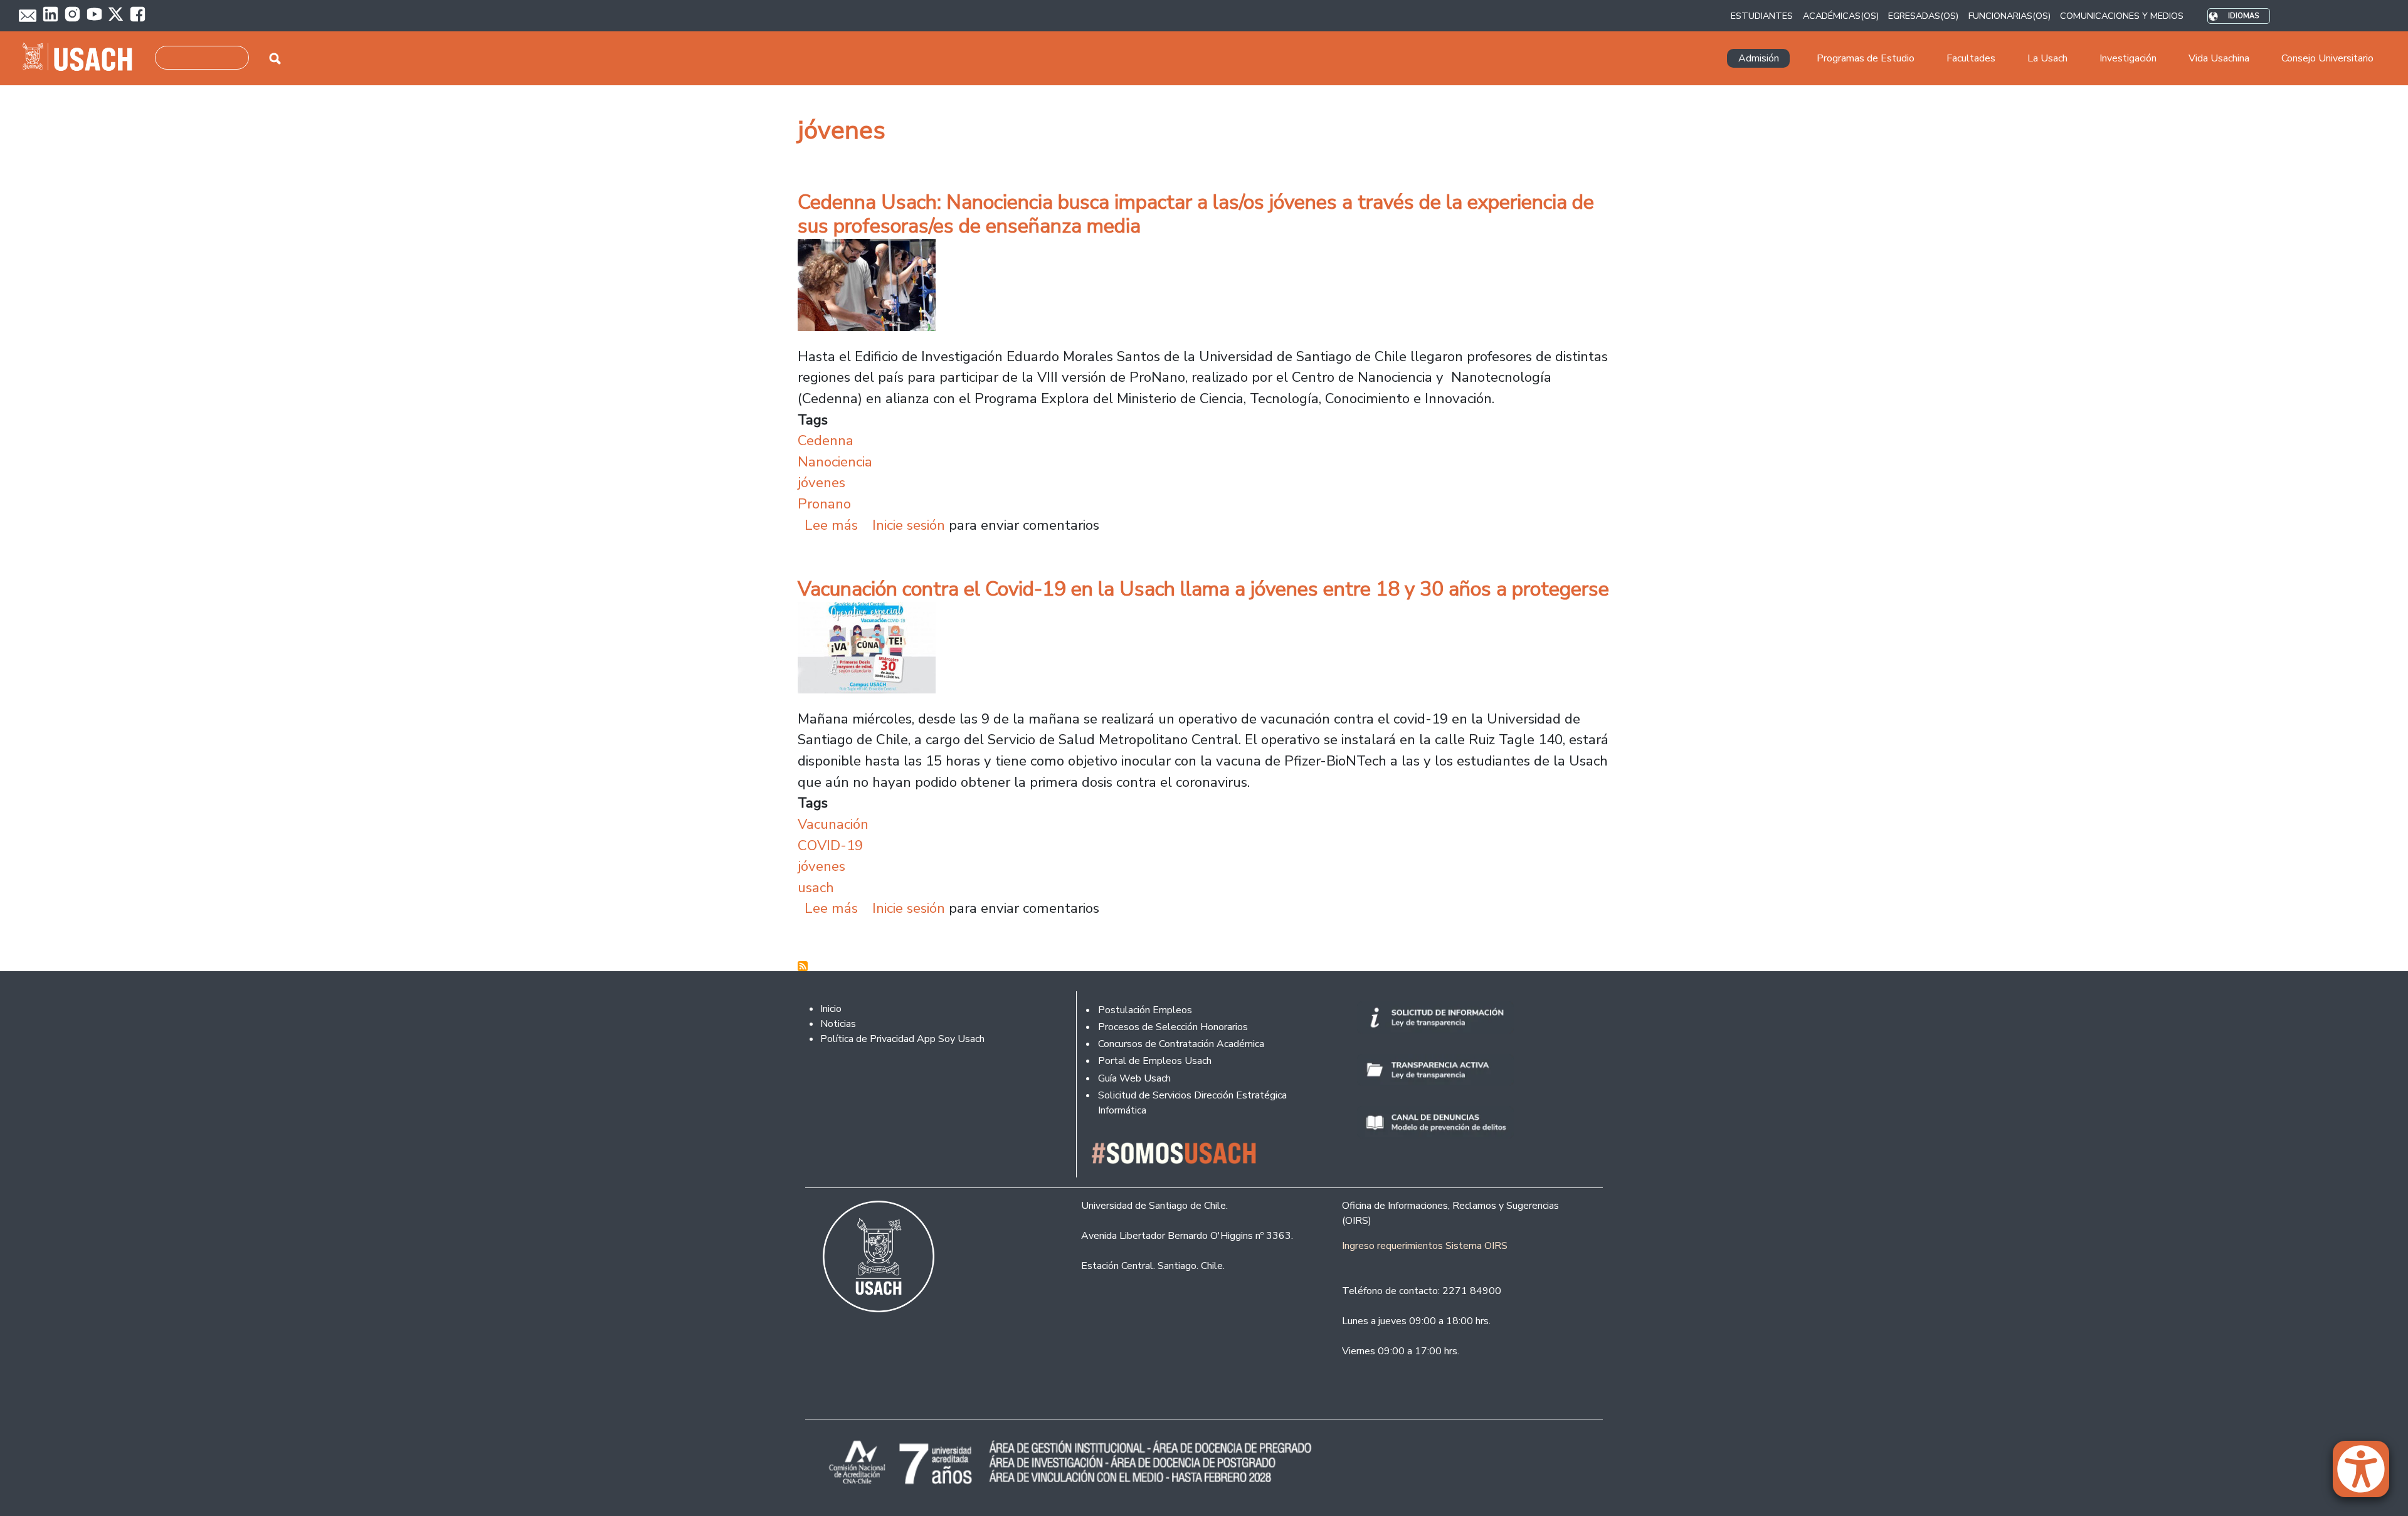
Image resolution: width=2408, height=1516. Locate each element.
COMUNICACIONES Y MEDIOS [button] (2122, 16)
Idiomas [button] (2243, 16)
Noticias (838, 1024)
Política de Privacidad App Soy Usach (902, 1039)
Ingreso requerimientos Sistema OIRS (1425, 1246)
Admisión (1759, 58)
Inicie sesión (909, 525)
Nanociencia (835, 462)
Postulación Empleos (1145, 1010)
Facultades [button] (1971, 58)
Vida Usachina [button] (2219, 58)
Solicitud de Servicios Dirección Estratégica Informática (1192, 1103)
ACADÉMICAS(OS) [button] (1841, 16)
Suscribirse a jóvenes (803, 966)
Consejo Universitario (2327, 58)
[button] (2367, 1475)
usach (816, 887)
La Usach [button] (2047, 58)
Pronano (824, 504)
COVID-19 (830, 845)
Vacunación (833, 824)
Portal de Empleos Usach (1155, 1061)
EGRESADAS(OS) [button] (1923, 16)
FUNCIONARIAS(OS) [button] (2009, 16)
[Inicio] (82, 58)
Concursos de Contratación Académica (1181, 1044)
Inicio (831, 1009)
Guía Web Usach (1134, 1078)
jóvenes (821, 482)
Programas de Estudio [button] (1866, 58)
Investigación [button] (2128, 58)
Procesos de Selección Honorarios (1173, 1027)
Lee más (831, 525)
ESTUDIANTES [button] (1762, 16)
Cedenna (826, 440)
